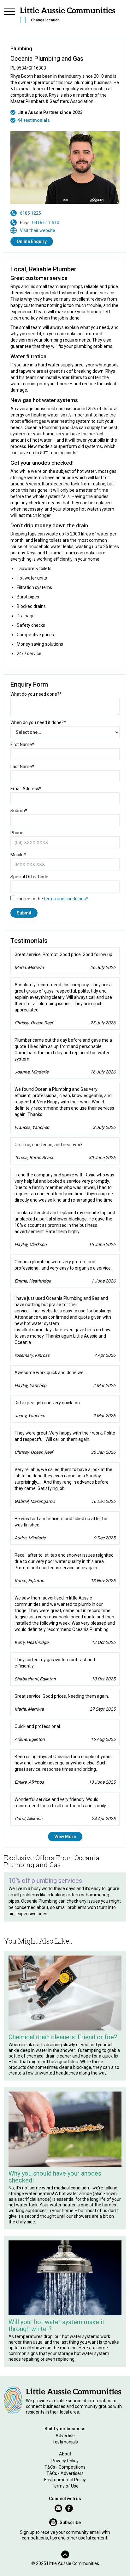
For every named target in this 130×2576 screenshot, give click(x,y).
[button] (9, 16)
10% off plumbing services (45, 1881)
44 (20, 120)
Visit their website (38, 230)
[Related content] (65, 1993)
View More (65, 1837)
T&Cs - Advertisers (65, 2473)
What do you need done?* (36, 694)
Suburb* (19, 811)
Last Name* (22, 767)
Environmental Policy (65, 2480)
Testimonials (65, 2442)
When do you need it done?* (38, 722)
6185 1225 (30, 213)
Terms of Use (65, 2486)
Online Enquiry (32, 241)
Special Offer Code (29, 877)
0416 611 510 (46, 223)
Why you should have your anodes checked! (55, 2177)
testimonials (37, 120)
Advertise (65, 2436)
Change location (45, 20)
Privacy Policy (65, 2461)
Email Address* (26, 789)
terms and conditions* (66, 899)
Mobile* (18, 855)
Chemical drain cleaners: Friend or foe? (63, 2037)
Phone (17, 833)
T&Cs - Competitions (65, 2467)
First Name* (22, 744)
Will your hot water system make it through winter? (56, 2325)
